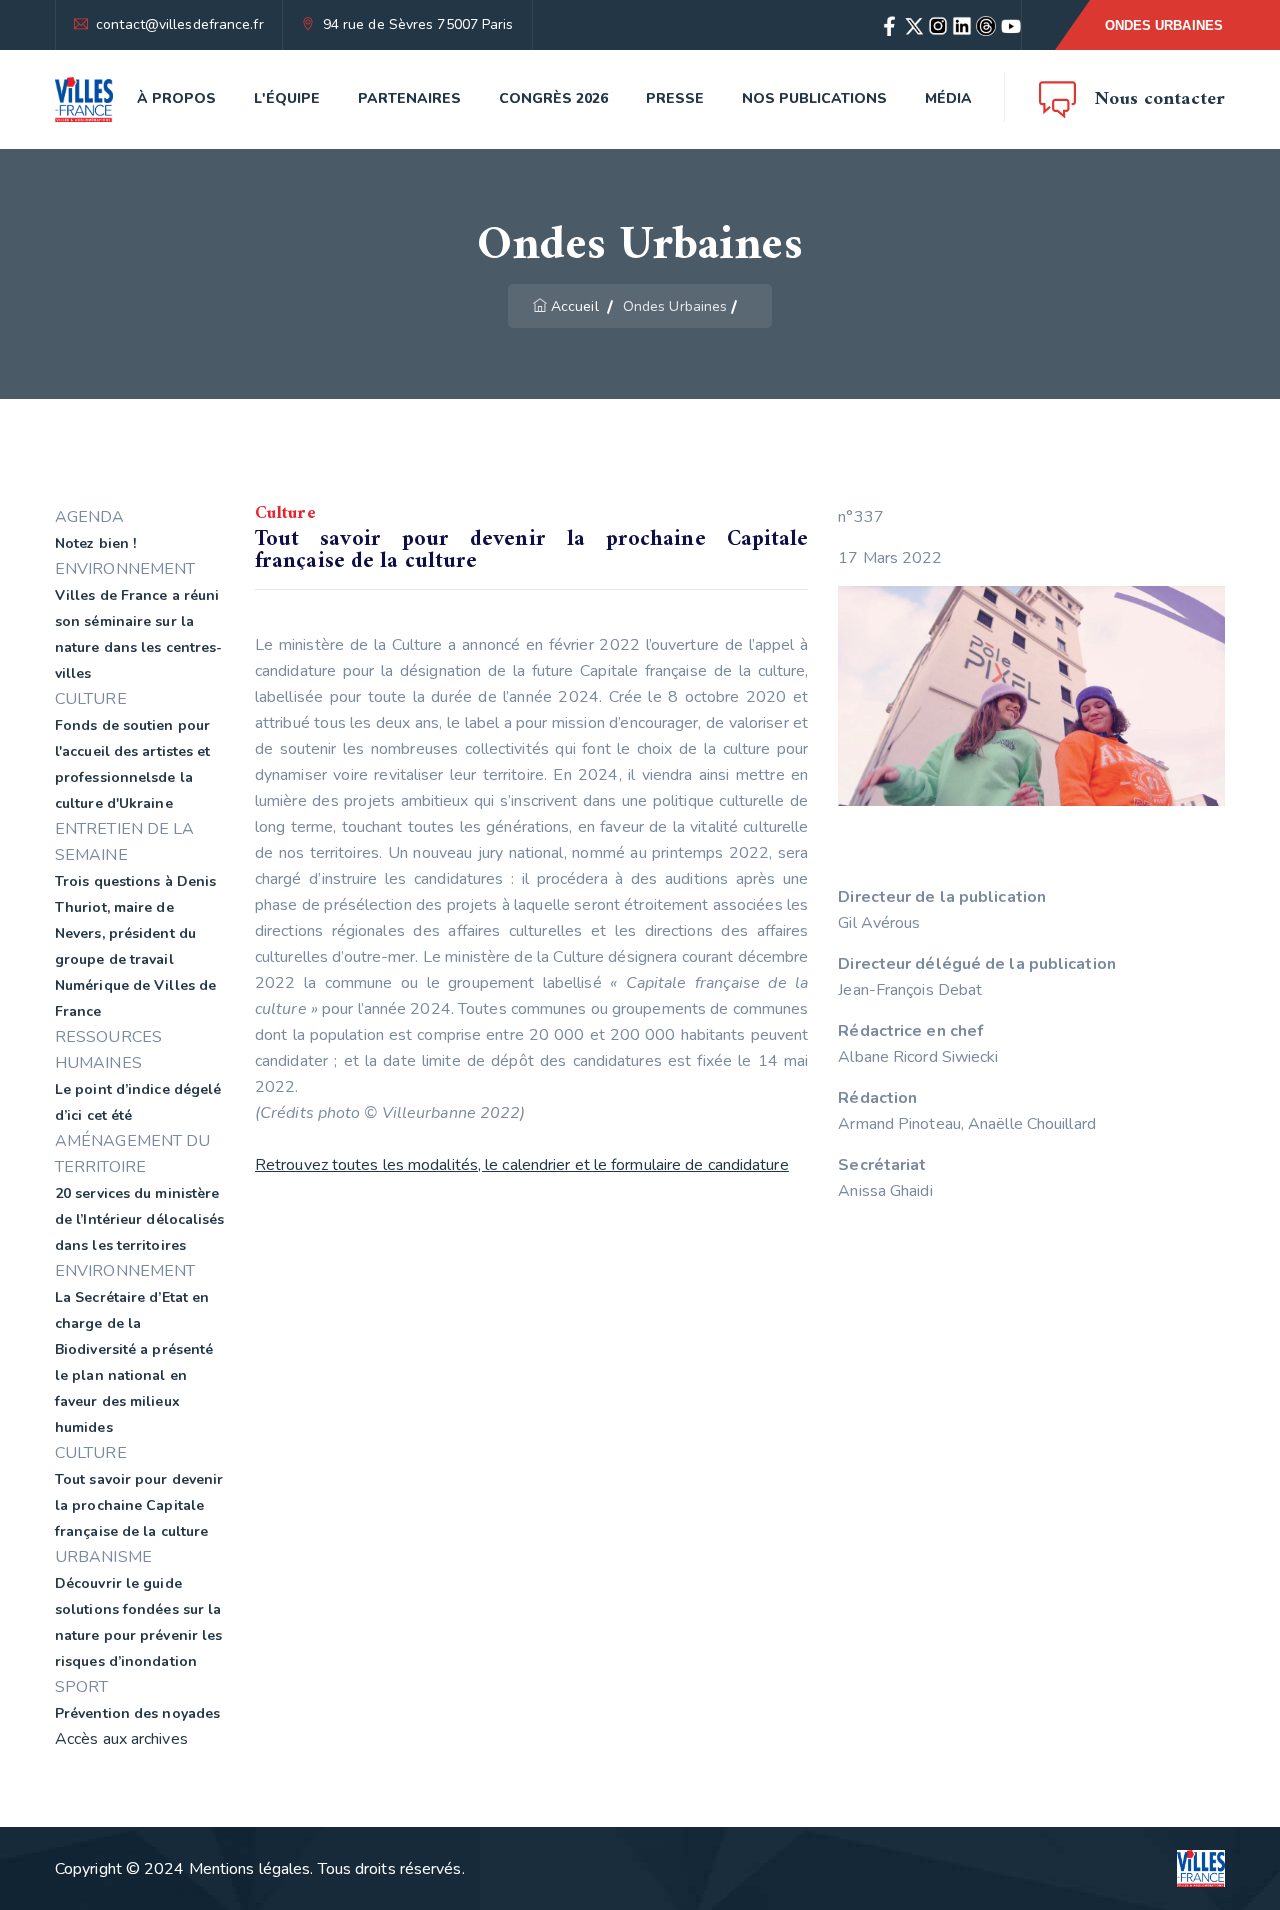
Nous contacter (1160, 99)
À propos (176, 98)
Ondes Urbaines (1164, 25)
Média (948, 98)
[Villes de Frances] (84, 99)
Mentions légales (250, 1869)
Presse (675, 98)
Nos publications (814, 98)
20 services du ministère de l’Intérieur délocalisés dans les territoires (140, 1219)
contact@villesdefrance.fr (180, 24)
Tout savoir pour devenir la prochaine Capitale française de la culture (139, 1505)
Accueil (575, 306)
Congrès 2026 (553, 98)
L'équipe (287, 98)
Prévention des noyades (137, 1713)
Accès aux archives (121, 1739)
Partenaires (409, 98)
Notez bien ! (95, 543)
